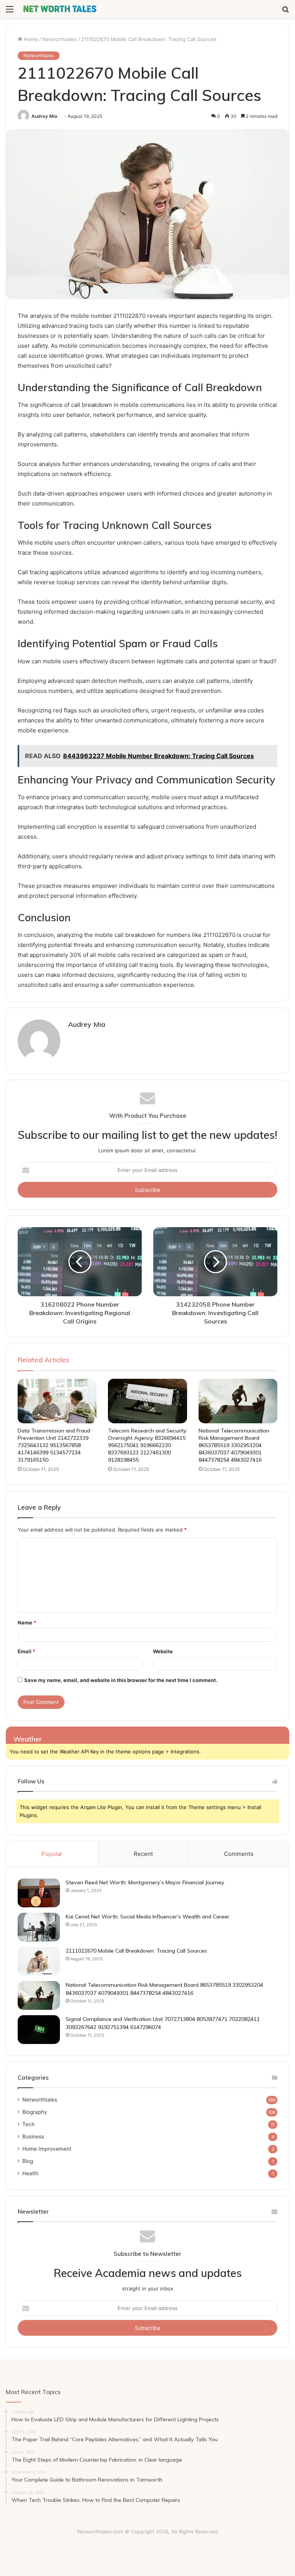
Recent (143, 1854)
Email (27, 1651)
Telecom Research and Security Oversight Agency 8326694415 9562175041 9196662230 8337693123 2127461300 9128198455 (147, 1445)
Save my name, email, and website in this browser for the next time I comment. (121, 1680)
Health (30, 2173)
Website (163, 1651)
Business (33, 2136)
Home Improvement (47, 2149)
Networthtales (60, 39)
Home (30, 39)
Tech (28, 2124)
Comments (239, 1854)
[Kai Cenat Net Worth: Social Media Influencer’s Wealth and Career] (39, 1927)
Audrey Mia (44, 116)
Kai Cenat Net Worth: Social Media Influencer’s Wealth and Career (147, 1917)
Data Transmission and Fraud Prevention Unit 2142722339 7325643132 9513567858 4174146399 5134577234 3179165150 (54, 1445)
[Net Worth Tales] (60, 9)
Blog (28, 2161)
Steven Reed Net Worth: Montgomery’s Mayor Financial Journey (145, 1882)
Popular (52, 1854)
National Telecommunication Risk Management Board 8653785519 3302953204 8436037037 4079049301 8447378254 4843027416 (234, 1445)
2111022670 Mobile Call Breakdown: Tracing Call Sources (136, 1951)
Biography (35, 2112)
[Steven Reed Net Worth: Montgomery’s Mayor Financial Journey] (39, 1893)
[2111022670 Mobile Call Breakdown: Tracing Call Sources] (39, 1961)
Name (27, 1623)
